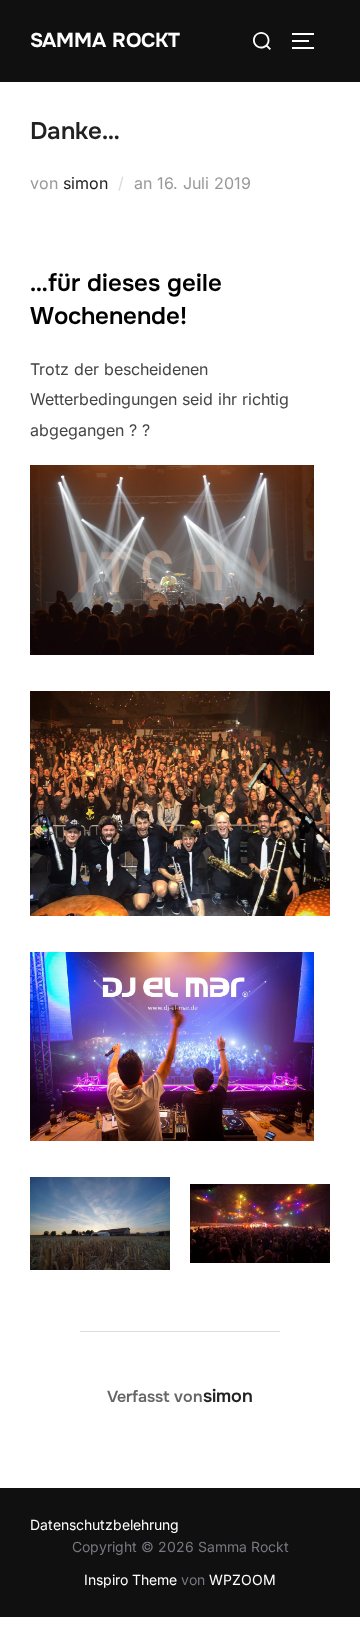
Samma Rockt (105, 40)
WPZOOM (242, 1579)
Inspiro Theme (130, 1579)
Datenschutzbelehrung (104, 1524)
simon (85, 183)
